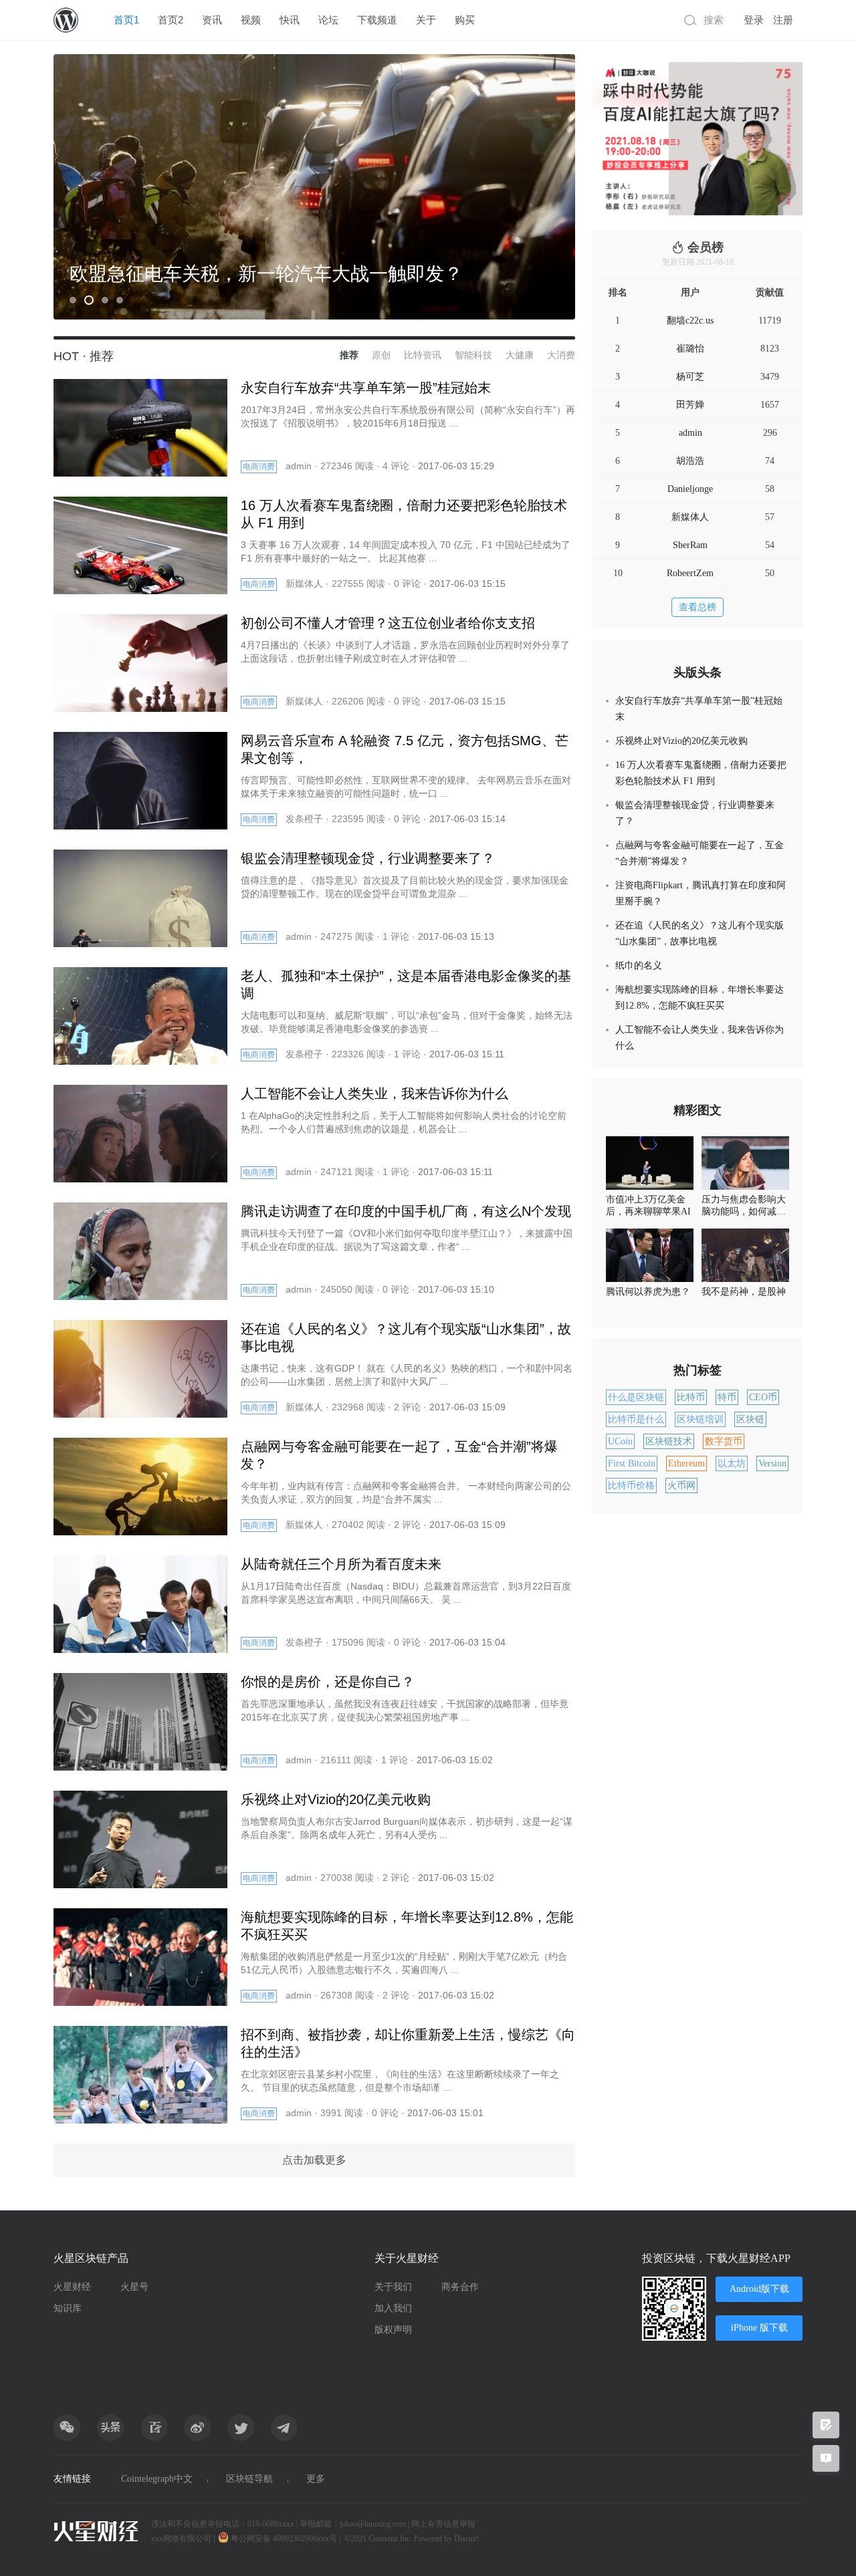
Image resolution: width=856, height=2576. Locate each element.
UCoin (620, 1441)
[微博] (197, 2428)
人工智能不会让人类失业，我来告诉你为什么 (700, 1038)
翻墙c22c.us (690, 320)
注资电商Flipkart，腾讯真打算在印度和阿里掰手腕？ (701, 893)
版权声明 (393, 2330)
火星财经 (72, 2287)
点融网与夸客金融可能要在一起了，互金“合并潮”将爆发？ (700, 853)
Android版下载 (759, 2289)
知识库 (68, 2308)
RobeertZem (690, 573)
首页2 (171, 20)
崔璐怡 (690, 349)
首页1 (126, 20)
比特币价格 (631, 1486)
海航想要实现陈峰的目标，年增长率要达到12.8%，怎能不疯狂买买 (700, 998)
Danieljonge (690, 489)
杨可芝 (690, 377)
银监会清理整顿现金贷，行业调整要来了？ (695, 813)
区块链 (750, 1419)
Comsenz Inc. (391, 2539)
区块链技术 (669, 1441)
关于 (426, 20)
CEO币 (763, 1397)
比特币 (691, 1397)
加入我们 (393, 2308)
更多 (316, 2479)
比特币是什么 (636, 1419)
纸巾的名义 (639, 965)
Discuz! (466, 2539)
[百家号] (154, 2428)
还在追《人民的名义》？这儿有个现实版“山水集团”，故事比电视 (700, 933)
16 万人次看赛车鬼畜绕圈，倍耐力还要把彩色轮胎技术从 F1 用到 (701, 773)
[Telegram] (284, 2428)
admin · (303, 466)
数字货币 (724, 1441)
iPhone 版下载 (759, 2328)
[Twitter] (241, 2428)
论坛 (328, 20)
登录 (754, 20)
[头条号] (110, 2428)
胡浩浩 (690, 461)
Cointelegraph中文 (157, 2479)
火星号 (134, 2287)
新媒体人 (690, 517)
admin (690, 433)
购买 (465, 20)
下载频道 (377, 20)
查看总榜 (698, 607)
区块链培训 (700, 1419)
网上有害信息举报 (443, 2524)
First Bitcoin (632, 1463)
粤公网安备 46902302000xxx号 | (286, 2539)
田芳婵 (690, 405)
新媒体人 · (309, 584)
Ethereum (686, 1463)
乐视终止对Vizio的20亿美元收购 (681, 741)
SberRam (690, 545)
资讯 (212, 20)
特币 (727, 1397)
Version (772, 1463)
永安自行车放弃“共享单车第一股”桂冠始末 (699, 709)
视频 (251, 20)
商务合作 (460, 2287)
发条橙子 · (309, 819)
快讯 (290, 20)
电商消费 (259, 467)
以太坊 (732, 1463)
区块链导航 (249, 2479)
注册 (783, 20)
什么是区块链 (636, 1397)
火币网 (681, 1486)
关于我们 (393, 2287)
